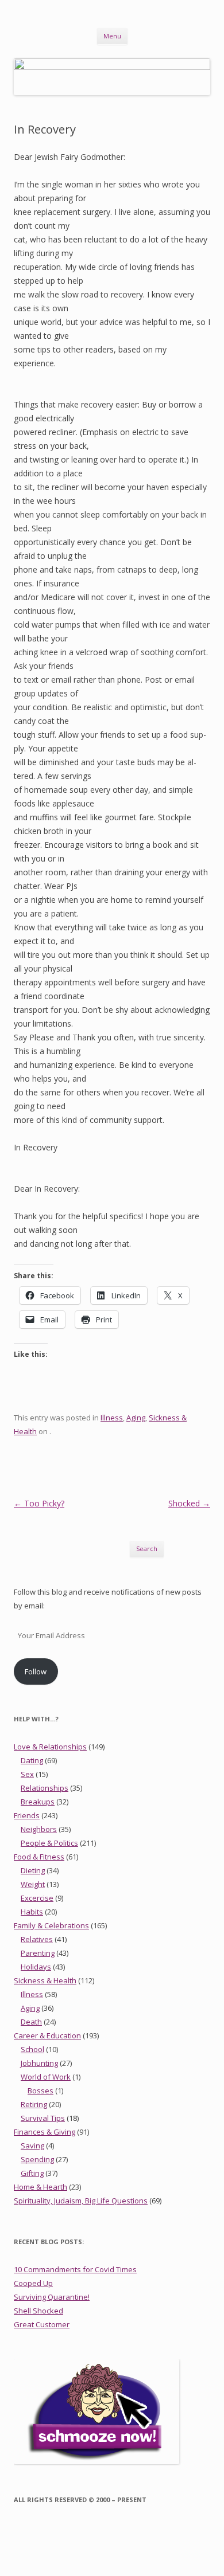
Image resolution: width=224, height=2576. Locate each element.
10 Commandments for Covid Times (75, 2269)
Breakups (38, 1802)
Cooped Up (33, 2283)
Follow (36, 1671)
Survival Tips (43, 2118)
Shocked (189, 1503)
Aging (136, 1418)
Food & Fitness (39, 1857)
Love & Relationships (50, 1747)
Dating (32, 1760)
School (32, 2049)
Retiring (34, 2104)
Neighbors (39, 1829)
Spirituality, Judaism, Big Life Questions (81, 2201)
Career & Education (47, 2035)
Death (31, 2022)
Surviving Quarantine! (52, 2297)
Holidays (36, 1967)
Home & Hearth (40, 2187)
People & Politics (49, 1843)
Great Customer (42, 2324)
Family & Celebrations (51, 1925)
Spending (37, 2159)
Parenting (38, 1953)
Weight (33, 1884)
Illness (112, 1418)
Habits (32, 1912)
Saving (32, 2146)
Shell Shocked (38, 2311)
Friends (27, 1815)
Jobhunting (39, 2063)
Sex (27, 1774)
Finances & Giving (45, 2132)
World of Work (46, 2077)
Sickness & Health (45, 1980)
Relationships (45, 1788)
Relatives (37, 1939)
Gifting (32, 2173)
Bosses (40, 2090)
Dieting (33, 1870)
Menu (112, 36)
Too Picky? (39, 1503)
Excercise (37, 1898)
